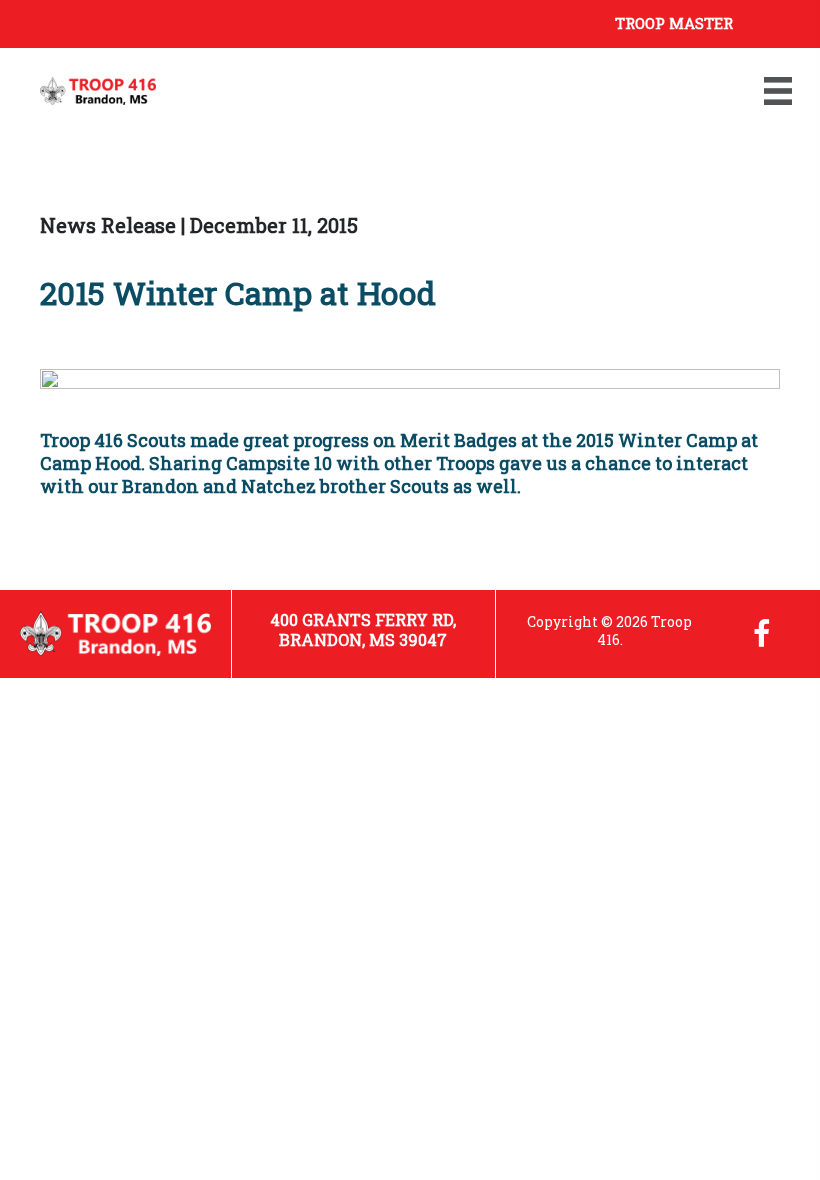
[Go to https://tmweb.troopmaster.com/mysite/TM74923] (400, 21)
